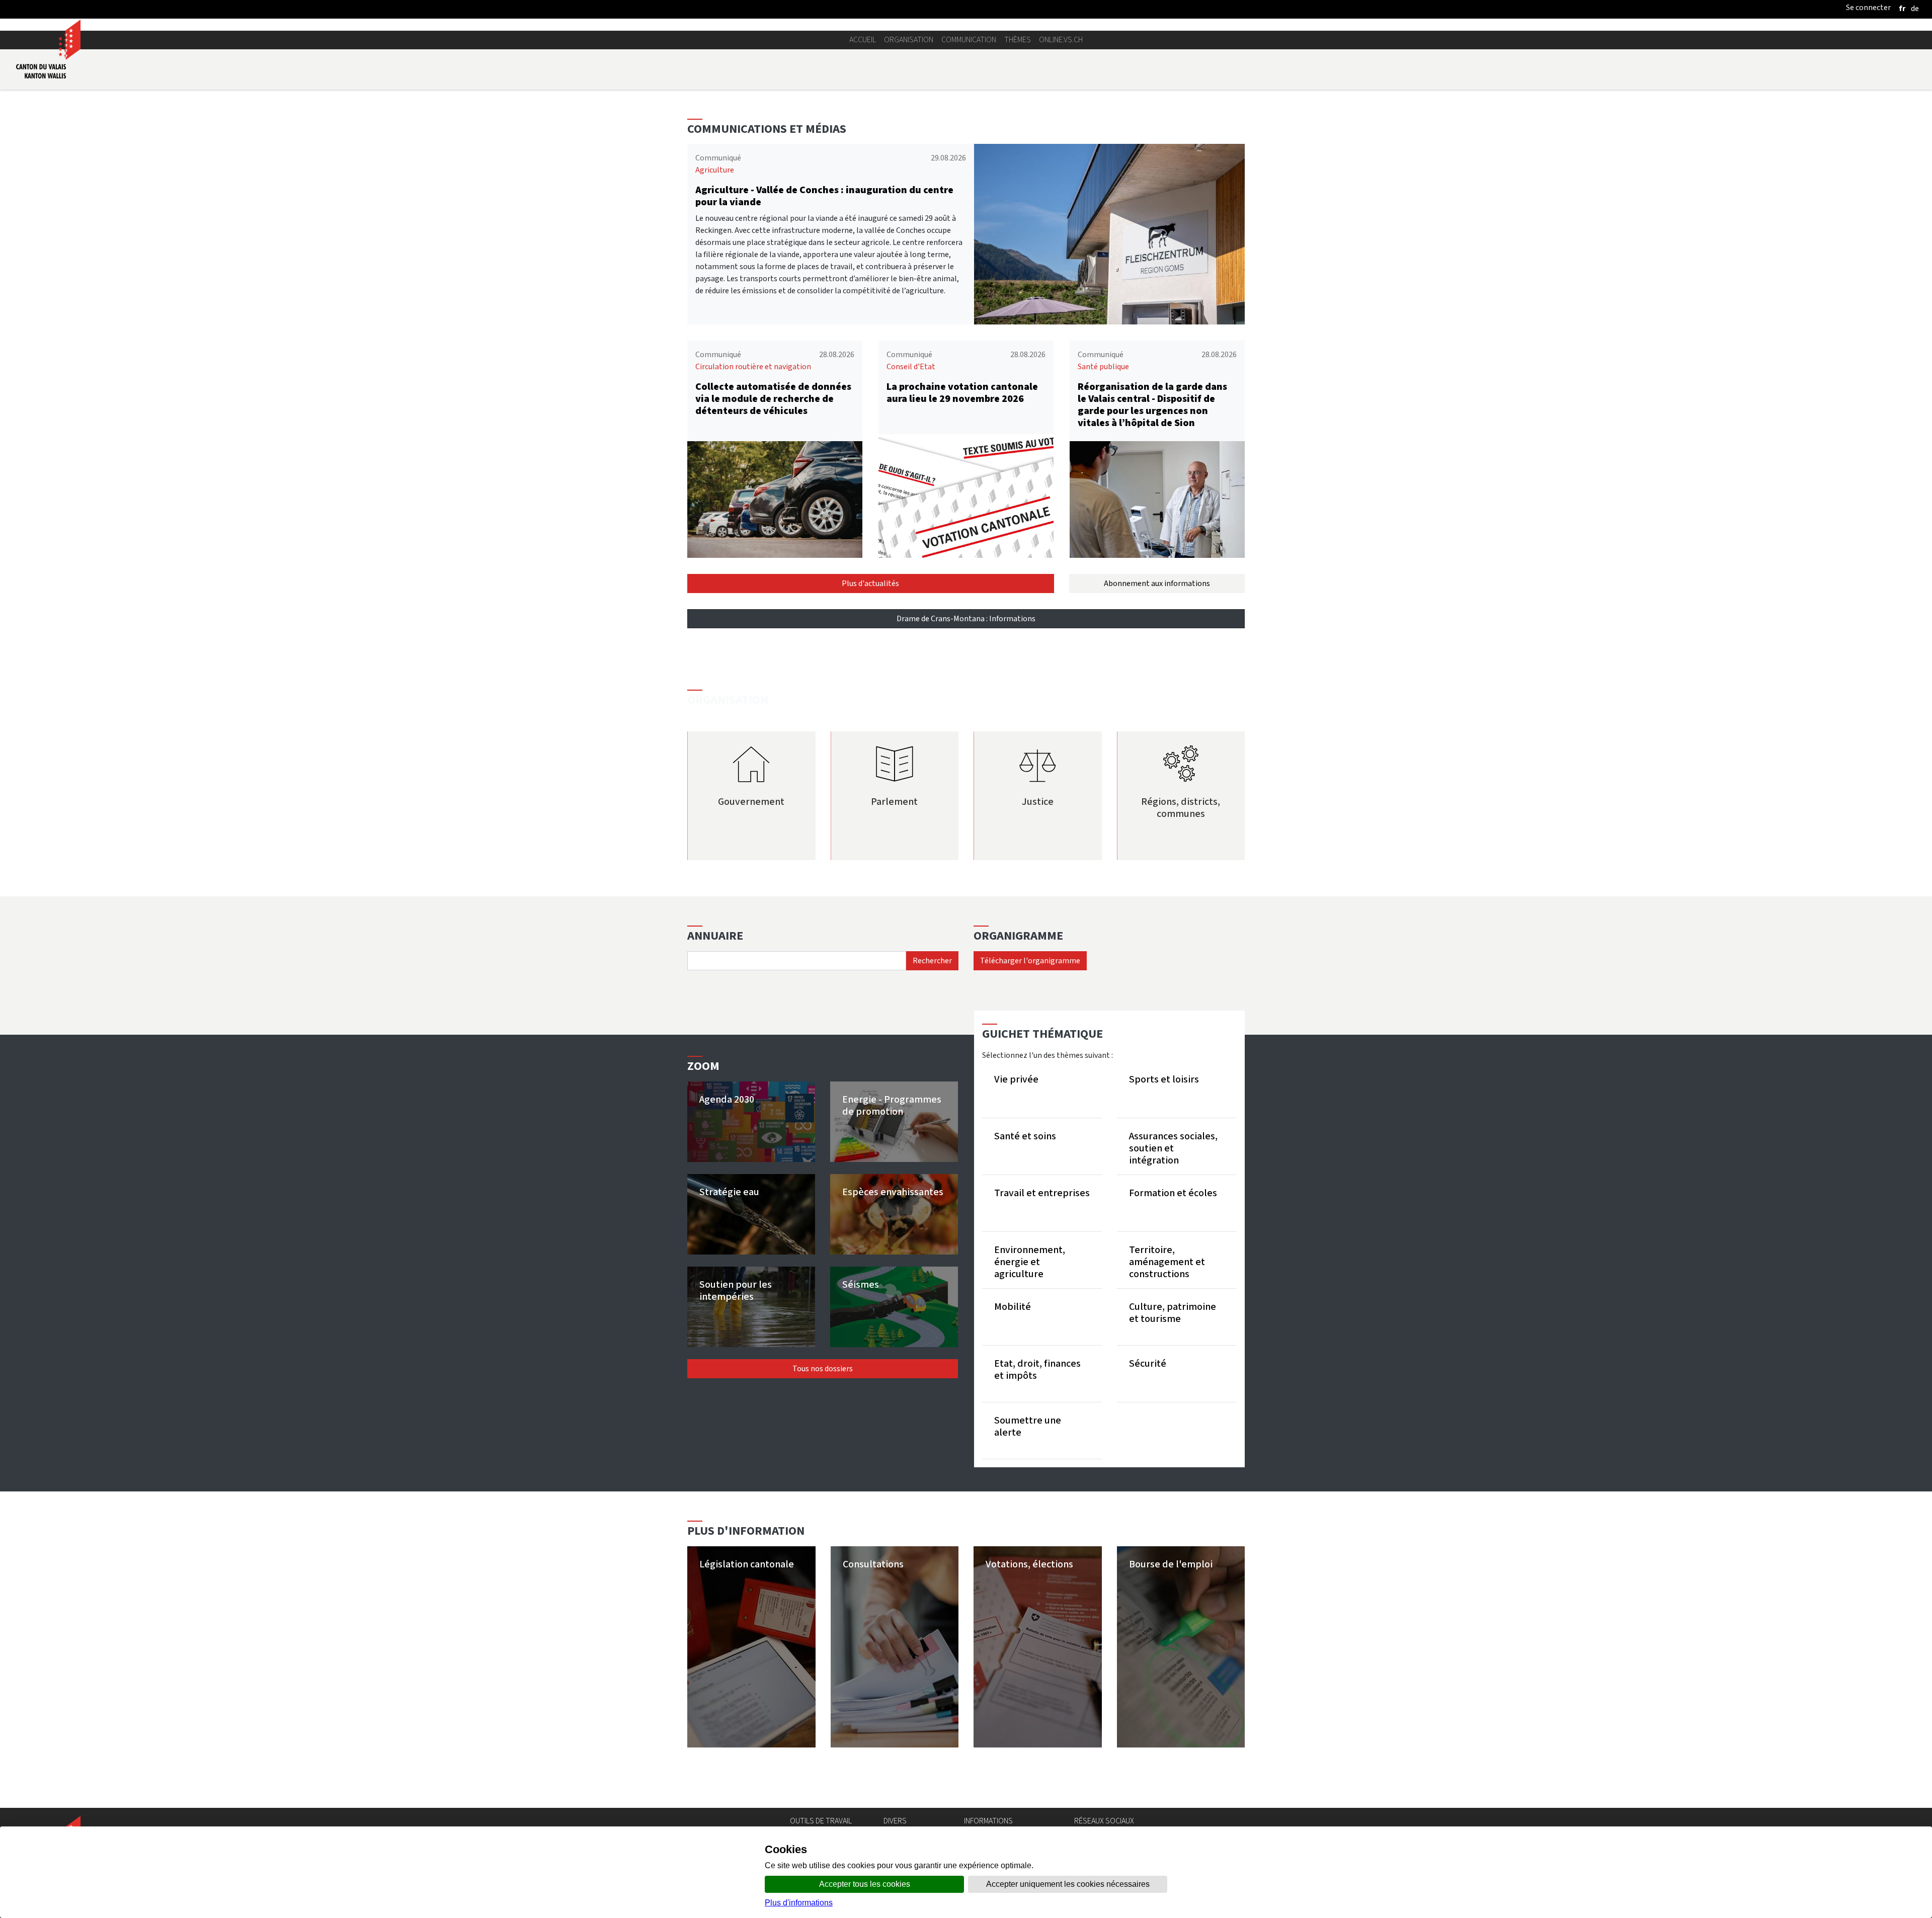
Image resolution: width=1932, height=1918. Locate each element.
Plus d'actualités (870, 583)
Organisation (909, 39)
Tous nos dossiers (823, 1368)
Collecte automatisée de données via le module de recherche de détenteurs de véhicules (773, 399)
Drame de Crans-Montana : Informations (966, 618)
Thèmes (1018, 39)
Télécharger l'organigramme (1030, 961)
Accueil (863, 39)
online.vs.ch (1061, 39)
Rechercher (932, 961)
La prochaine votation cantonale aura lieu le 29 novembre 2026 (962, 393)
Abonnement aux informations (1157, 583)
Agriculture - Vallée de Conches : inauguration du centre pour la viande (824, 196)
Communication (969, 39)
